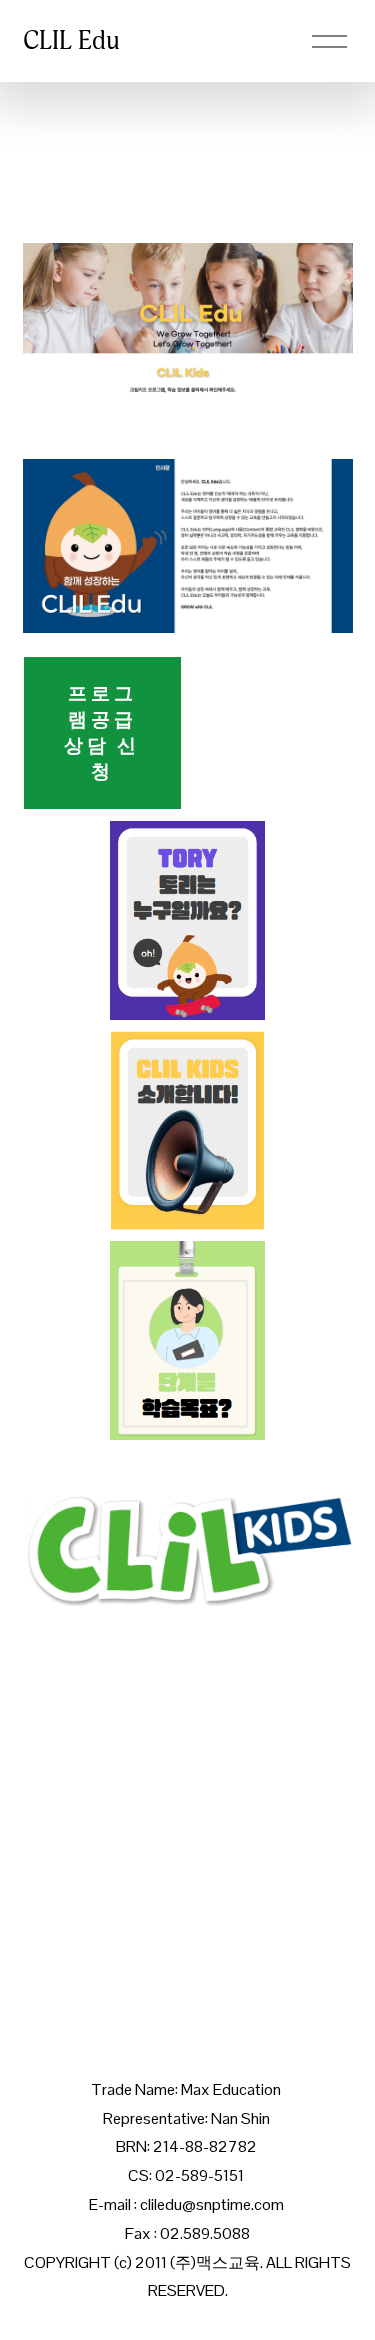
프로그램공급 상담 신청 (102, 732)
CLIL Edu (71, 41)
